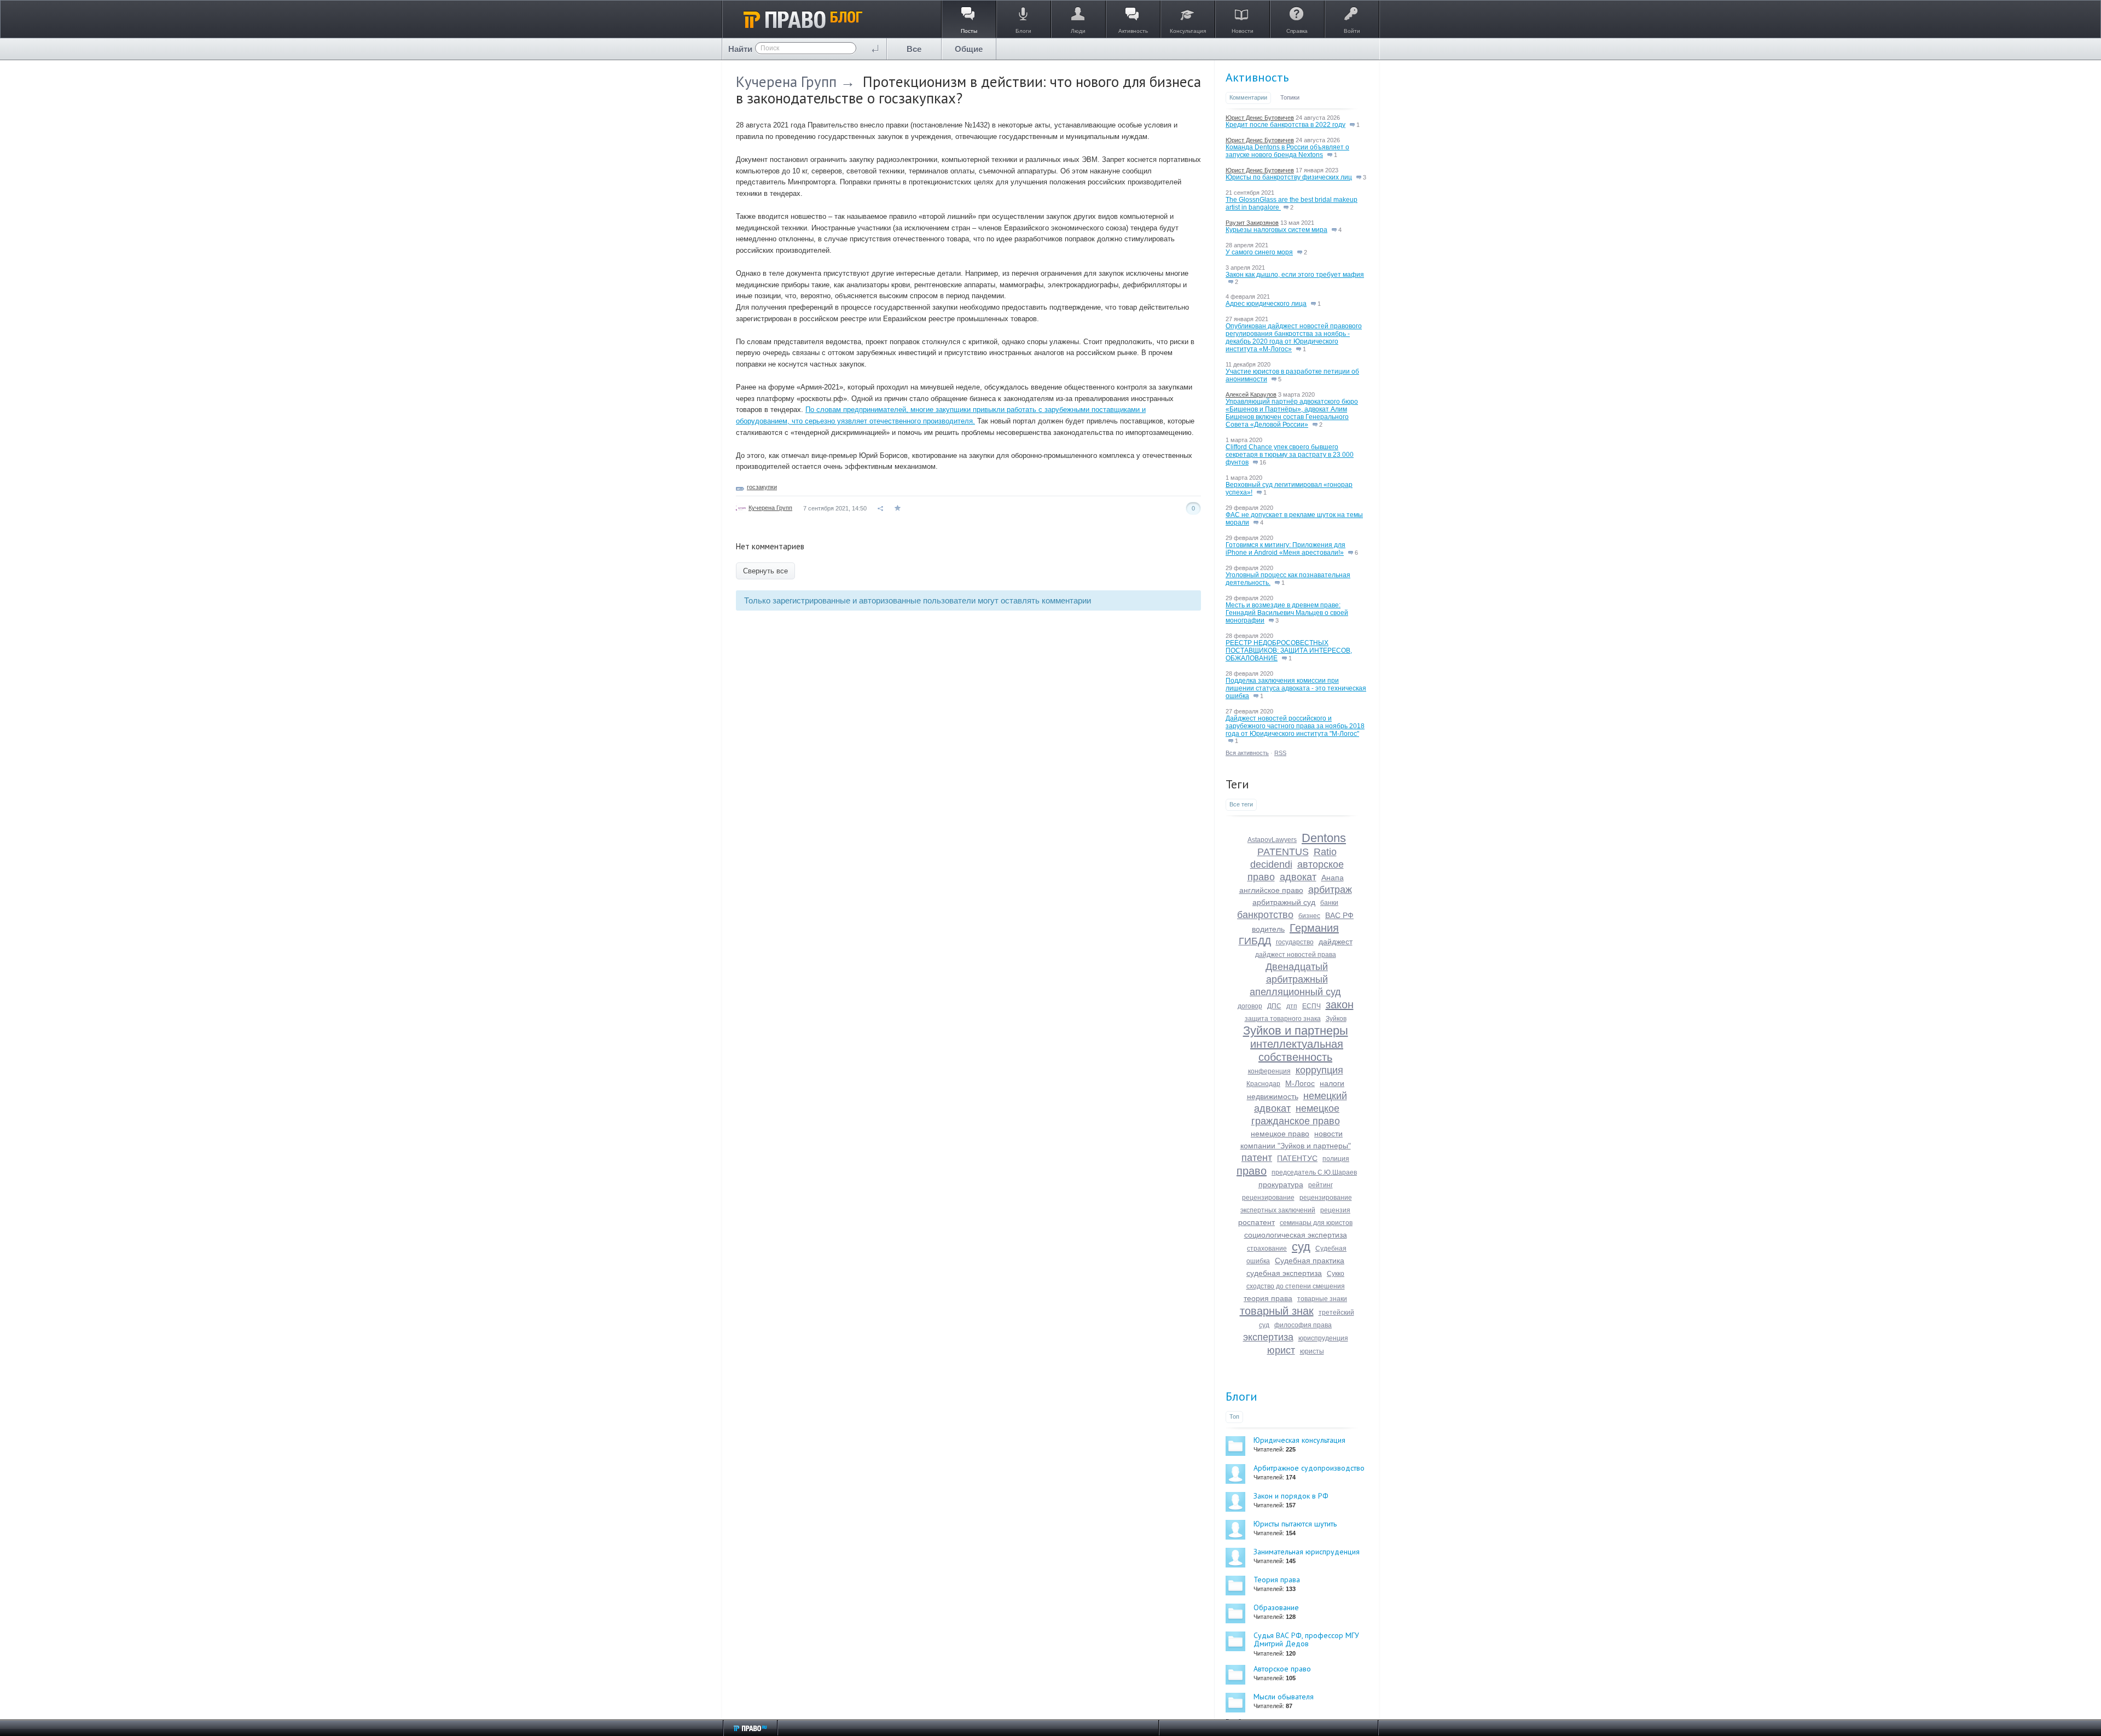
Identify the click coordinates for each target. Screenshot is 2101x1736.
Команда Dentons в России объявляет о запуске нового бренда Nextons (1287, 151)
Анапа (1333, 878)
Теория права (1277, 1580)
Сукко (1336, 1274)
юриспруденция (1323, 1338)
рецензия (1335, 1210)
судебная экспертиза (1284, 1273)
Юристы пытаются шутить (1295, 1524)
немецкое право (1280, 1134)
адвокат (1298, 877)
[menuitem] (914, 49)
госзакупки (762, 487)
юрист (1281, 1350)
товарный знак (1277, 1311)
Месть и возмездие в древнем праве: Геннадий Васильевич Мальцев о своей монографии (1287, 613)
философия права (1303, 1325)
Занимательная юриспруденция (1307, 1552)
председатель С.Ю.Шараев (1314, 1172)
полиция (1336, 1159)
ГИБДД (1255, 941)
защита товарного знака (1283, 1019)
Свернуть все (765, 571)
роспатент (1256, 1222)
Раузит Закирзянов (1252, 223)
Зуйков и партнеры (1296, 1030)
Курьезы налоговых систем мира (1276, 230)
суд (1301, 1247)
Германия (1314, 928)
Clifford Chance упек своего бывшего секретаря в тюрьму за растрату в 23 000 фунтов (1290, 455)
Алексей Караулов (1251, 394)
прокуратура (1281, 1185)
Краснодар (1263, 1084)
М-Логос (1300, 1083)
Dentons (1324, 838)
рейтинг (1321, 1185)
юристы (1312, 1351)
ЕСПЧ (1311, 1006)
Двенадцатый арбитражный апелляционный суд (1295, 979)
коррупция (1319, 1070)
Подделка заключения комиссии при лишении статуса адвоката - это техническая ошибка (1296, 688)
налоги (1332, 1083)
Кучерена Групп (786, 82)
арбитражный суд (1284, 902)
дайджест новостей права (1296, 955)
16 (1262, 462)
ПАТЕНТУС (1297, 1158)
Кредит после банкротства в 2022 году (1285, 125)
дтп (1292, 1006)
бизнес (1309, 916)
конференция (1269, 1071)
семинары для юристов (1316, 1223)
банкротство (1265, 915)
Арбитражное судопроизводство (1309, 1468)
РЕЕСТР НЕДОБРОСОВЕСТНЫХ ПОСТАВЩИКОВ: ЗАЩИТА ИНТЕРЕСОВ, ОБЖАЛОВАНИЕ (1289, 651)
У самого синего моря (1259, 252)
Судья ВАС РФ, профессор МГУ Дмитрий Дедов (1306, 1639)
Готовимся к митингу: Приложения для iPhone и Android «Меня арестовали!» (1285, 549)
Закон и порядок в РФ (1291, 1496)
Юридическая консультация (1299, 1440)
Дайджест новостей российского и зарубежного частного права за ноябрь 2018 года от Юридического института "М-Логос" (1295, 726)
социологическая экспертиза (1296, 1235)
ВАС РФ (1339, 915)
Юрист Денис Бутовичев (1260, 118)
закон (1340, 1005)
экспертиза (1268, 1337)
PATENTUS (1283, 852)
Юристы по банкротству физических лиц (1289, 177)
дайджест (1336, 942)
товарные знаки (1322, 1299)
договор (1250, 1006)
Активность (1257, 77)
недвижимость (1273, 1096)
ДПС (1274, 1006)
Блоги (1241, 1396)
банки (1329, 903)
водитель (1268, 929)
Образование (1276, 1607)
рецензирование (1268, 1198)
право (1252, 1171)
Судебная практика (1310, 1261)
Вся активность (1247, 753)
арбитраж (1330, 890)
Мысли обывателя (1284, 1697)
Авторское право (1282, 1669)
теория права (1268, 1298)
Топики (1290, 97)
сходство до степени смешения (1296, 1286)
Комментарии (1248, 97)
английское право (1271, 890)
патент (1257, 1158)
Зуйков (1336, 1019)
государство (1295, 942)
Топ (1234, 1416)
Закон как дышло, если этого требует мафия (1295, 275)
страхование (1267, 1249)
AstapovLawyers (1272, 840)
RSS (1280, 753)
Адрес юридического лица (1266, 304)
